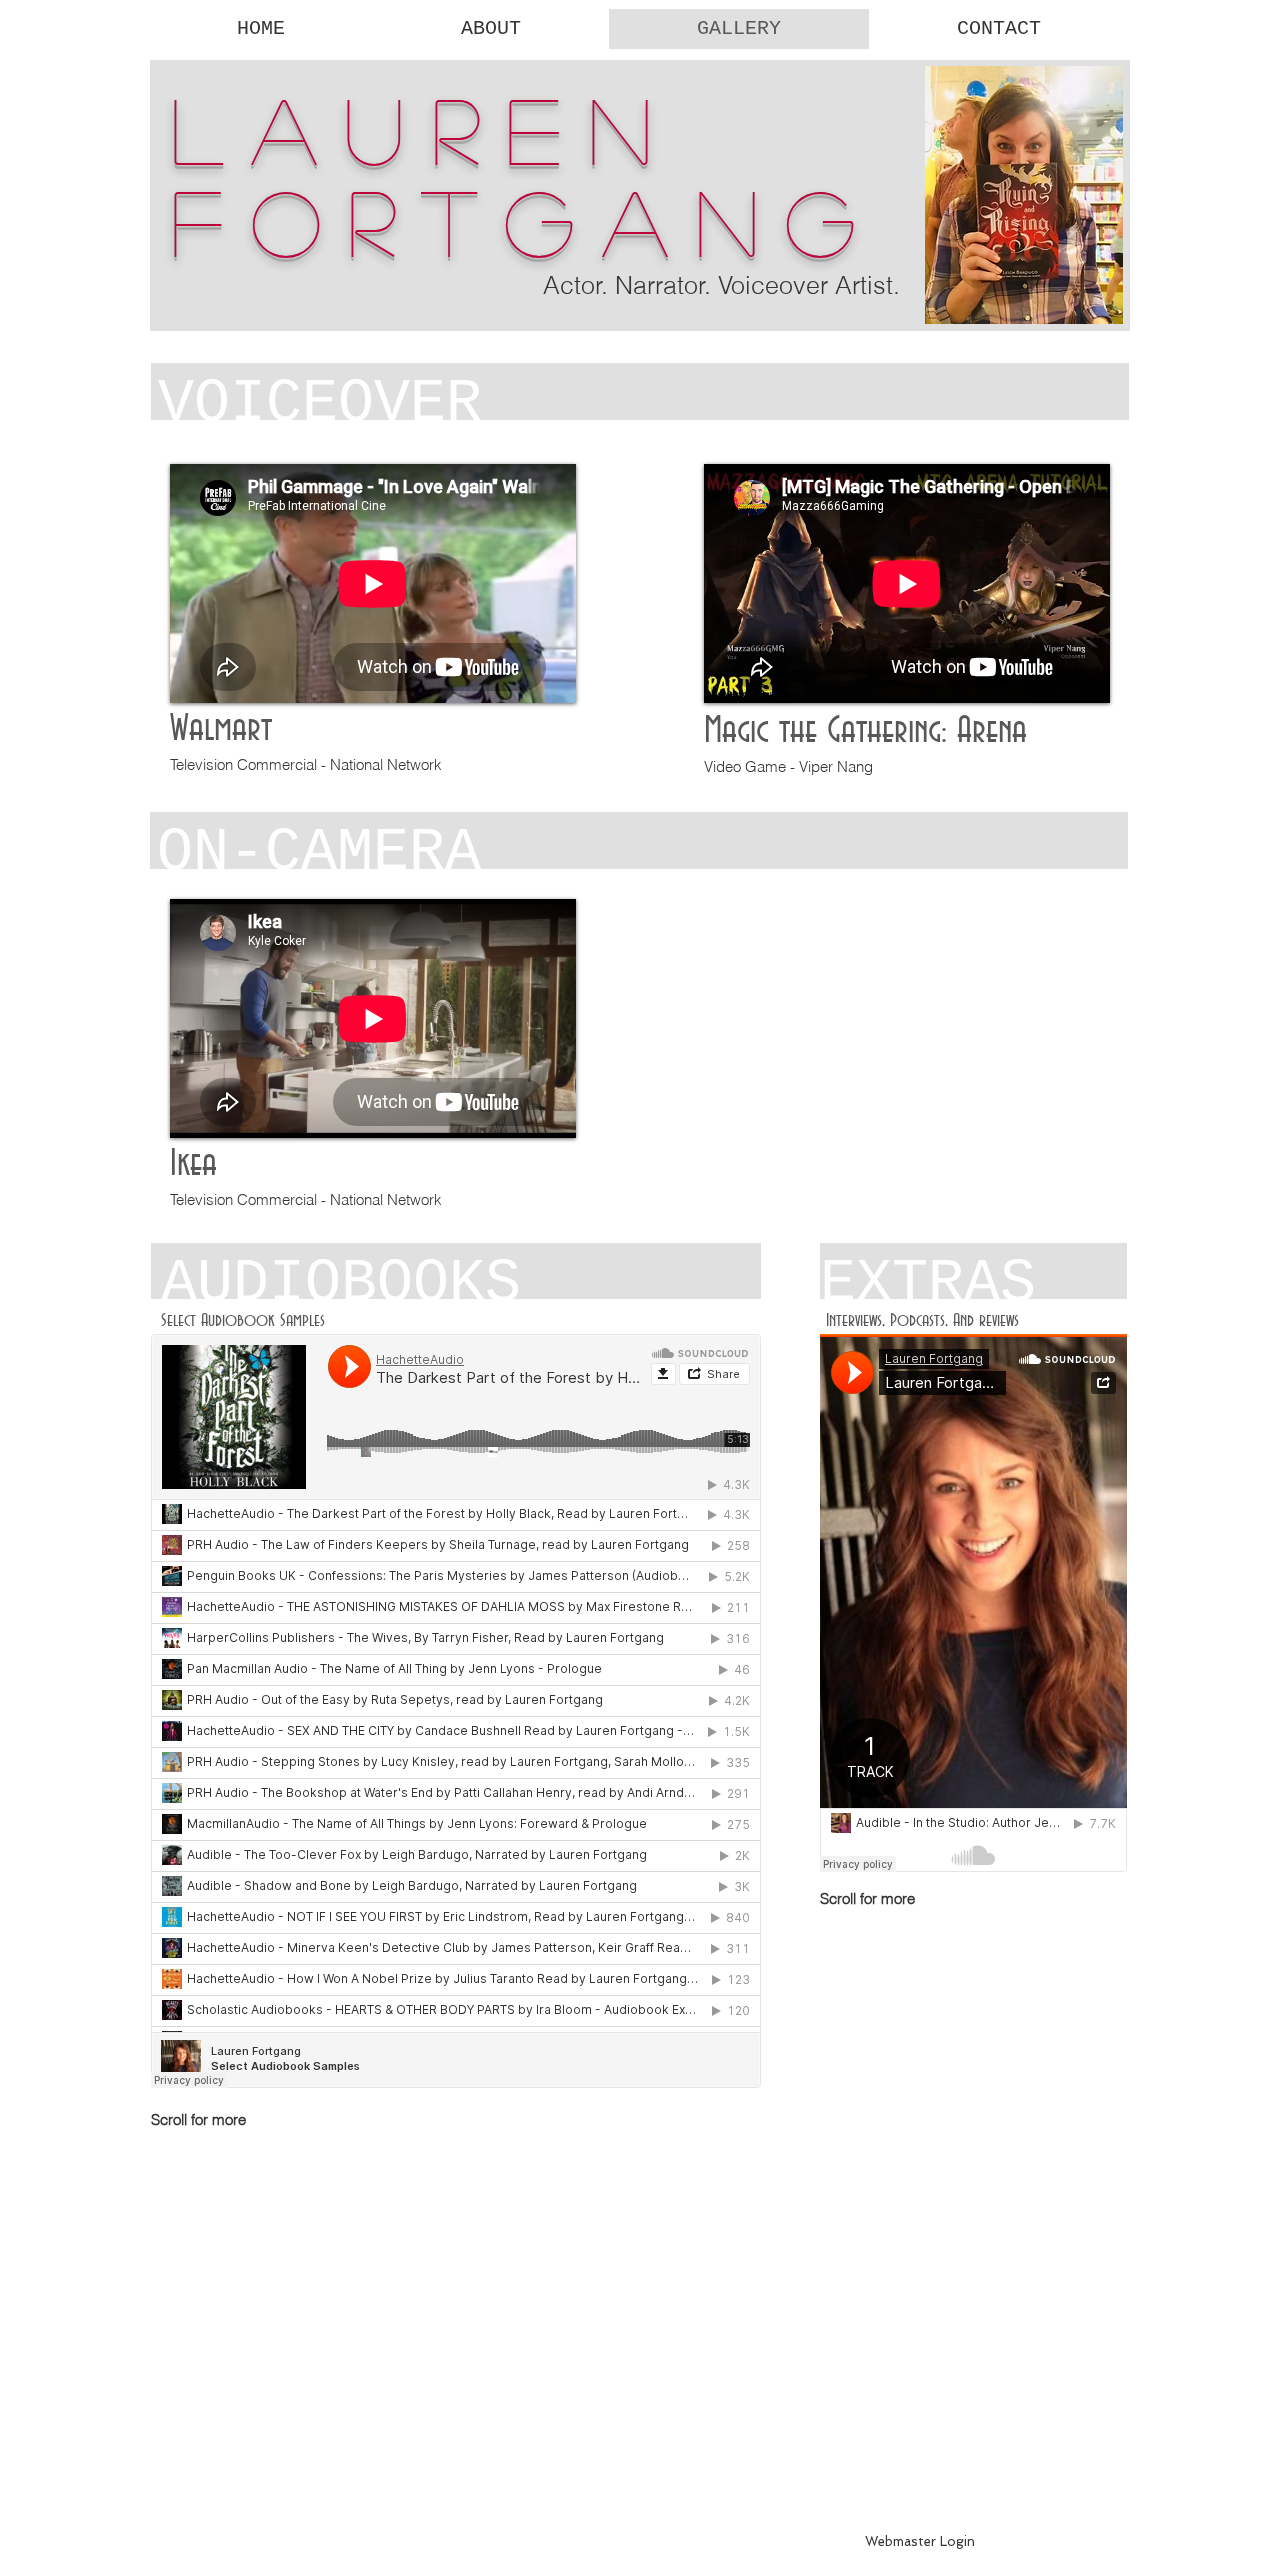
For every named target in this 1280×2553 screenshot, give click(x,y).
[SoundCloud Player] (456, 1711)
